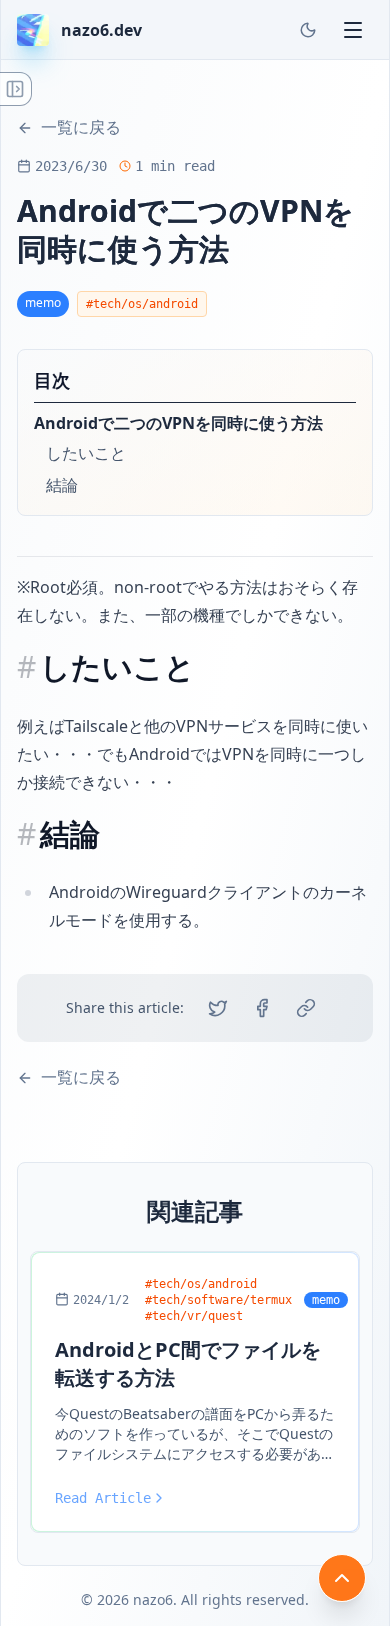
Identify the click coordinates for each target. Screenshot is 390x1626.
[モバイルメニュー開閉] (353, 30)
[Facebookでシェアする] (262, 1008)
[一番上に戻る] (342, 1578)
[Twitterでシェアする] (218, 1008)
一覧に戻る (81, 127)
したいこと (86, 453)
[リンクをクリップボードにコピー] (306, 1008)
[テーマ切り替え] (308, 30)
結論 (62, 485)
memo (43, 302)
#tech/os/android (142, 304)
